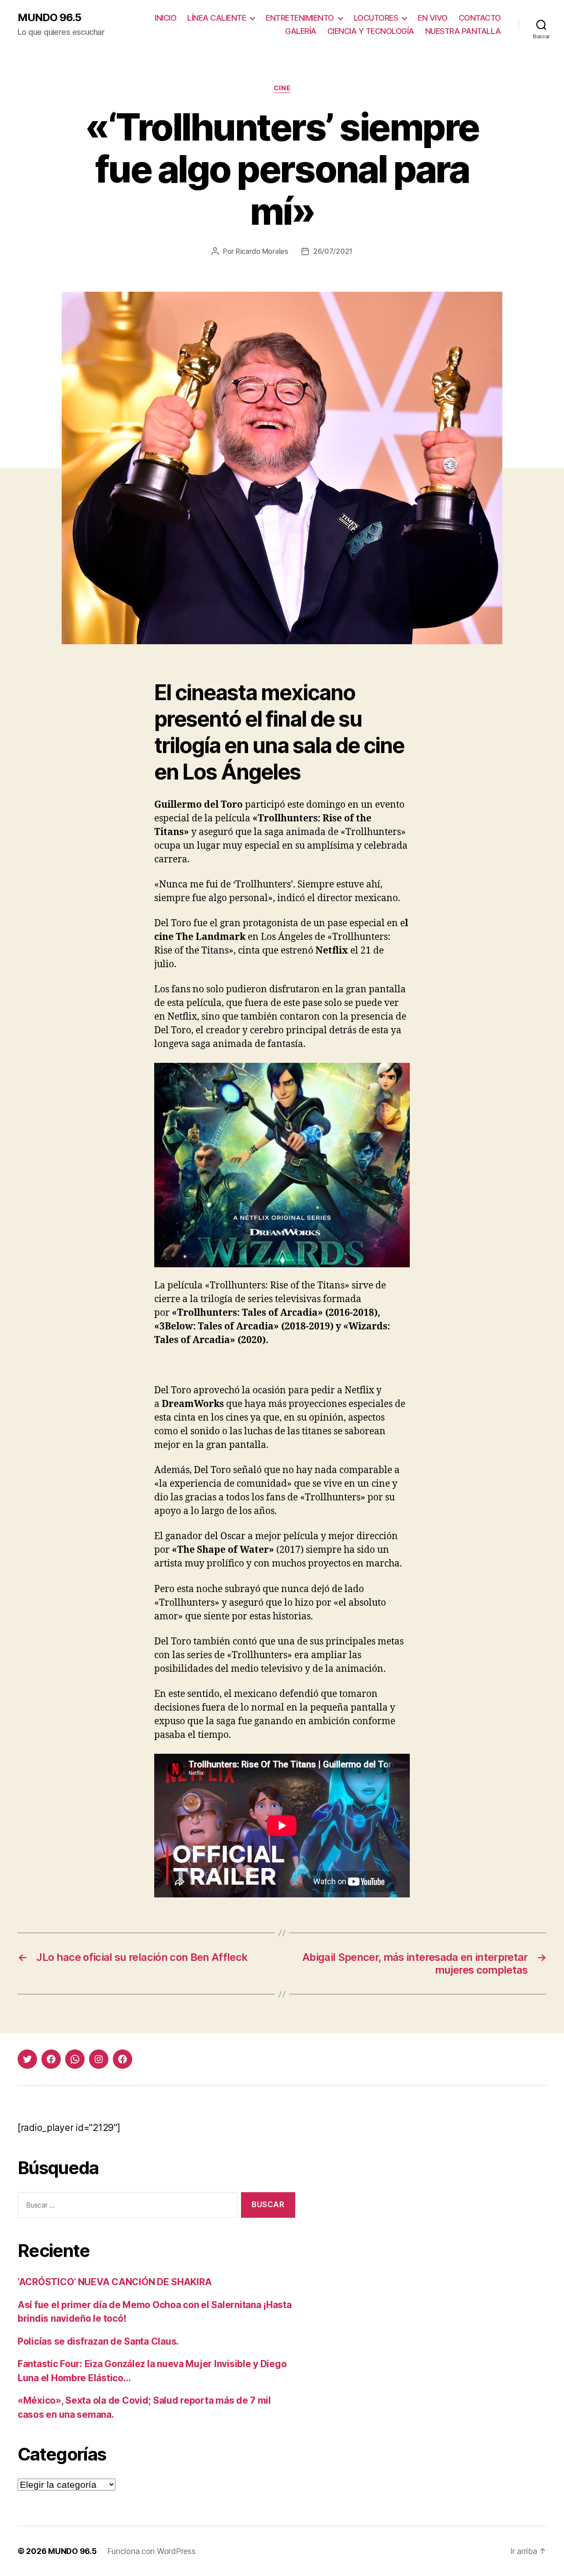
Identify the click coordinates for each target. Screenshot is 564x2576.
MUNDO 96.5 (49, 18)
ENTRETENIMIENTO (300, 18)
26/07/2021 (333, 251)
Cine (282, 88)
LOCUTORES (376, 18)
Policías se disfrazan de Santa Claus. (98, 2341)
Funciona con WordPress (151, 2551)
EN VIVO (433, 18)
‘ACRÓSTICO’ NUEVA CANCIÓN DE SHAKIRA (115, 2282)
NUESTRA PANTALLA (463, 31)
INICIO (165, 18)
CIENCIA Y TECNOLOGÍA (371, 31)
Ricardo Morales (262, 251)
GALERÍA (301, 31)
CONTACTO (480, 18)
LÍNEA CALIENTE (217, 18)
